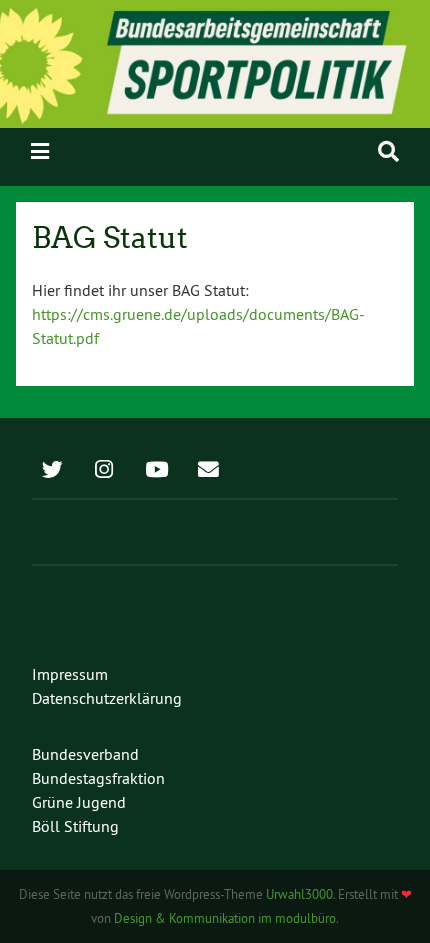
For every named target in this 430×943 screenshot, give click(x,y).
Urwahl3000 (299, 894)
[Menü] (40, 151)
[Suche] (388, 151)
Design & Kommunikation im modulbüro (225, 918)
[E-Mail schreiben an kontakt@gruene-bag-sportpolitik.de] (208, 471)
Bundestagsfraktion (98, 778)
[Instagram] (104, 471)
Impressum (70, 674)
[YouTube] (156, 471)
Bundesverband (85, 754)
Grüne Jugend (79, 802)
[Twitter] (52, 471)
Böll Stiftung (75, 826)
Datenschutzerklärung (107, 698)
